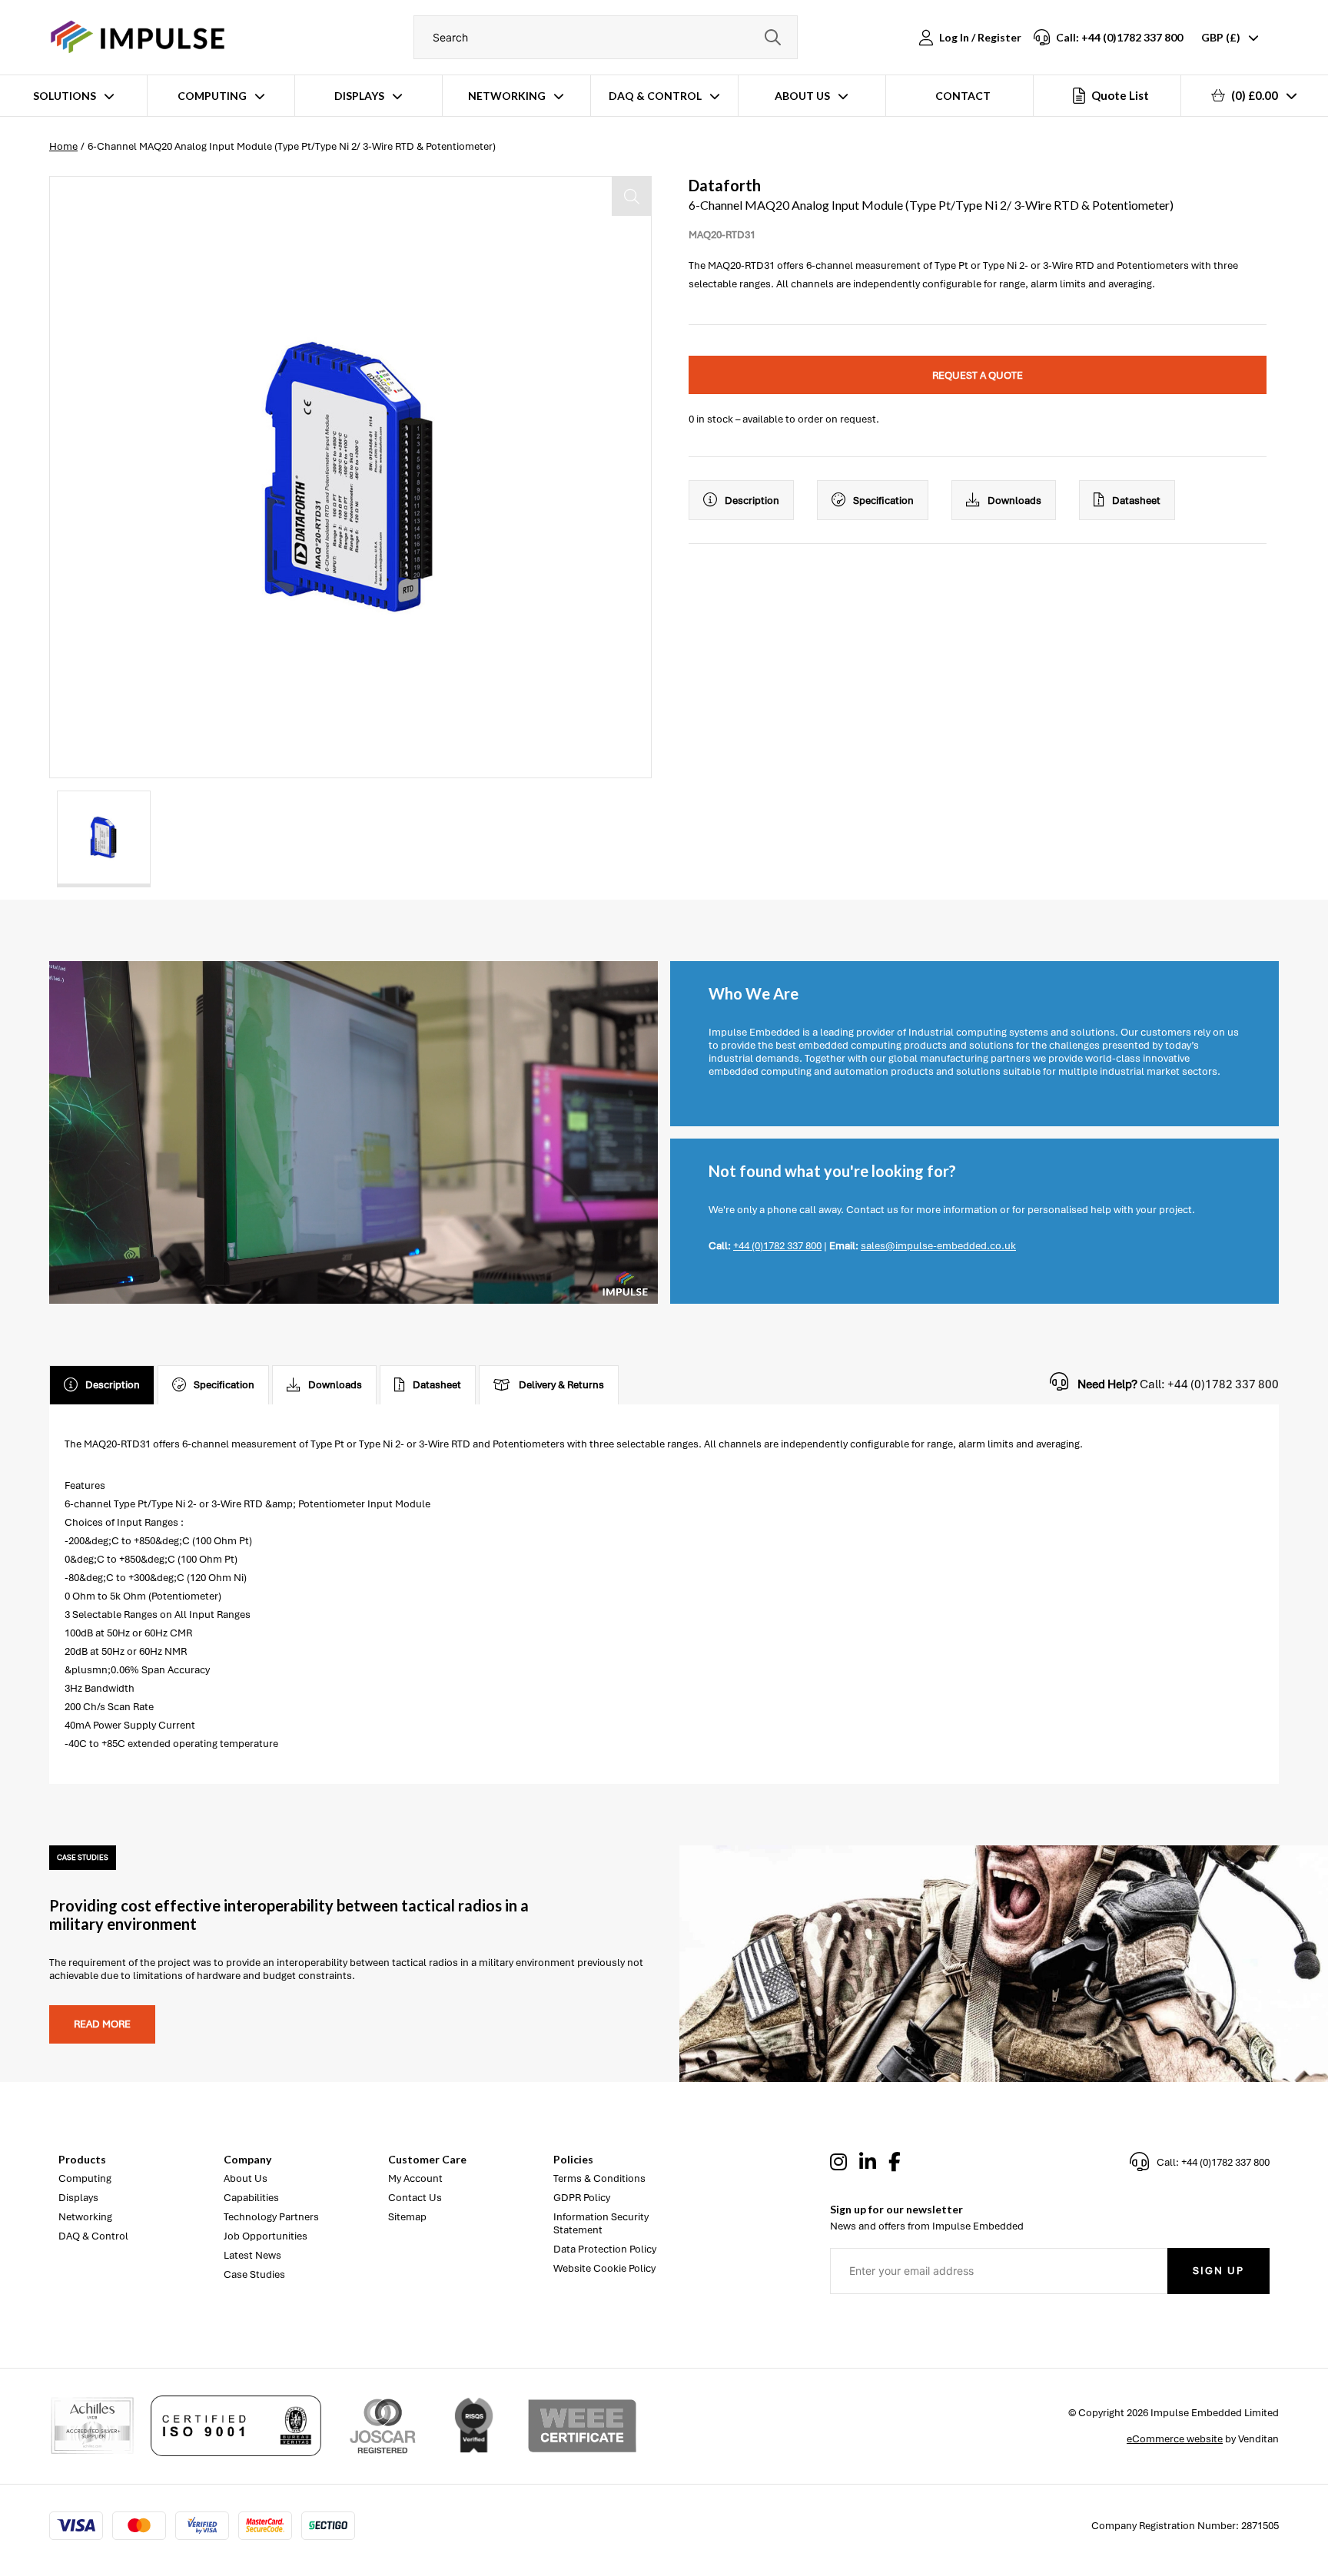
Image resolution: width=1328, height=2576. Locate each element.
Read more (102, 2024)
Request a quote (978, 375)
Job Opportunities (266, 2236)
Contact (963, 96)
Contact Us (415, 2198)
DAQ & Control (655, 96)
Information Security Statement (601, 2223)
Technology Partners (271, 2217)
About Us (802, 96)
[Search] (772, 37)
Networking (507, 96)
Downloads (1014, 501)
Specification (883, 501)
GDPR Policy (582, 2198)
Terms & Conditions (599, 2178)
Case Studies (254, 2274)
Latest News (252, 2255)
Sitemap (407, 2217)
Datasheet (1136, 501)
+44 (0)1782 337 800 (777, 1246)
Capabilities (251, 2198)
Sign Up (1218, 2271)
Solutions (65, 96)
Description (752, 501)
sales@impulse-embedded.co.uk (938, 1246)
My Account (415, 2178)
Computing (212, 96)
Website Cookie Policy (604, 2268)
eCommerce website (1175, 2439)
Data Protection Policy (605, 2249)
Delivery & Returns (561, 1385)
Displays (359, 96)
